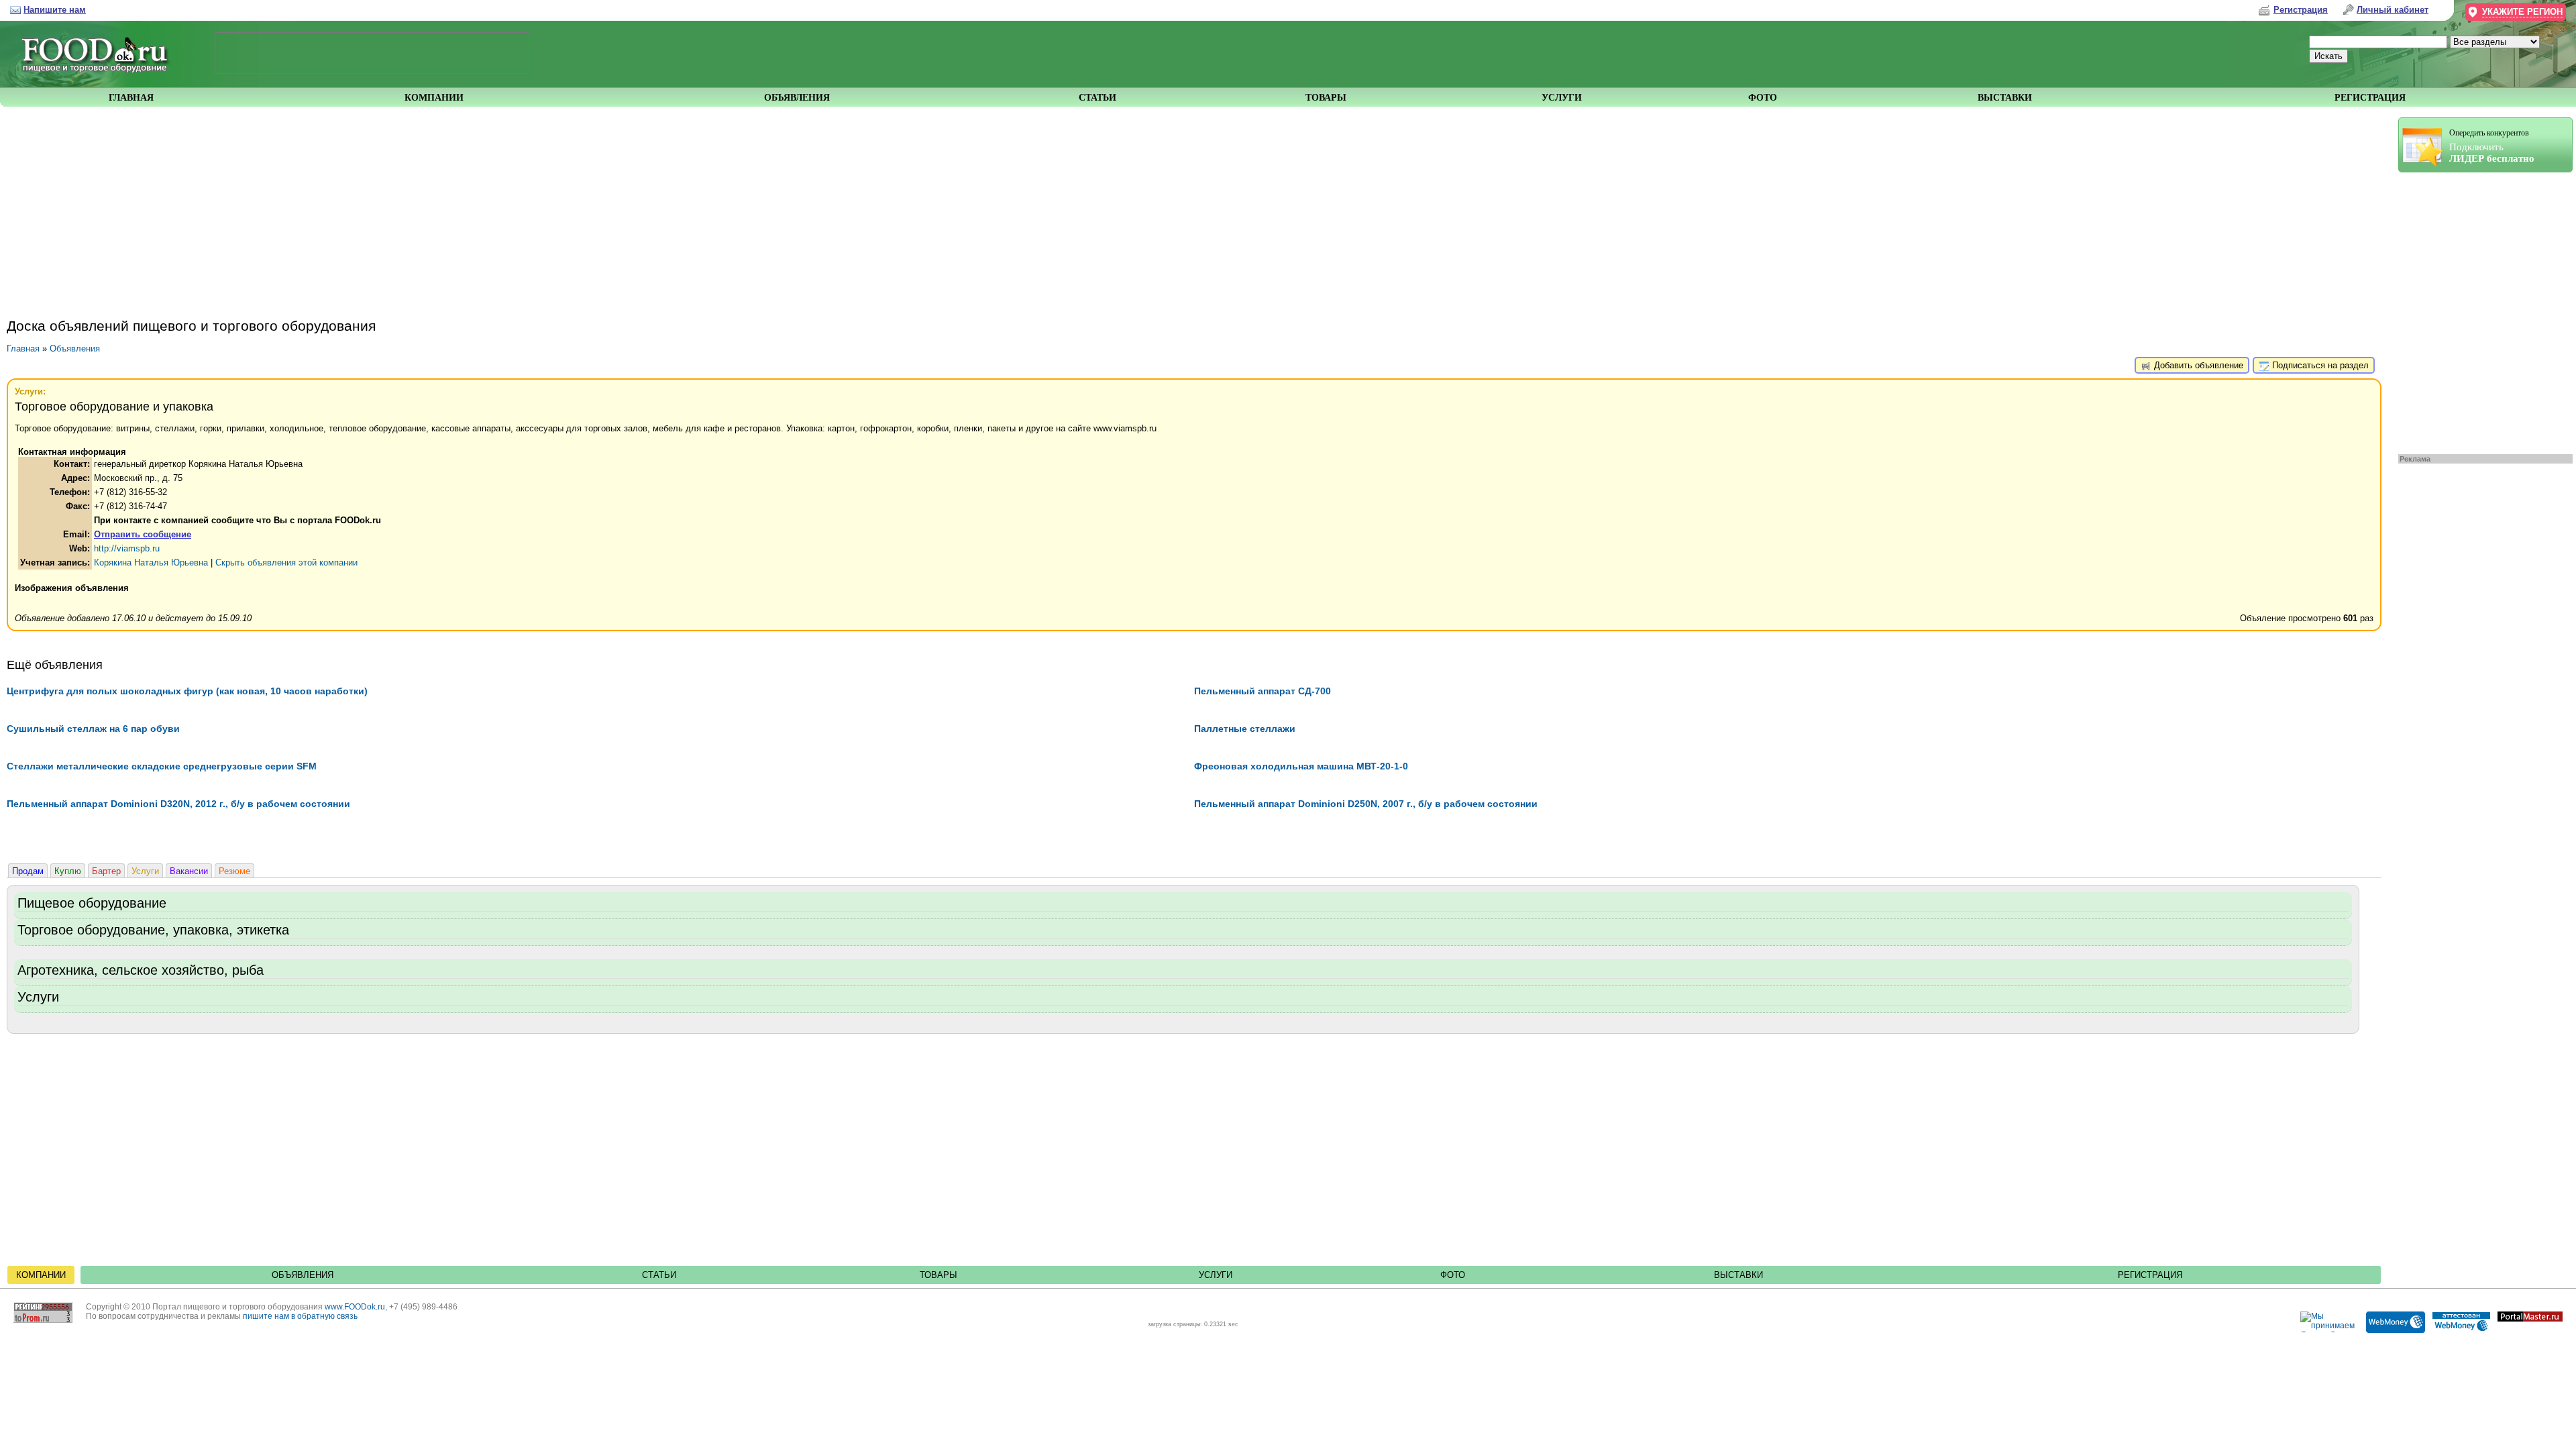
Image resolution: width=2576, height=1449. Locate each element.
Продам (28, 871)
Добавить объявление (2197, 365)
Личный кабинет (2393, 10)
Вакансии (189, 871)
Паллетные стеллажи (1245, 729)
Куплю (68, 871)
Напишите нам (55, 10)
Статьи (659, 1275)
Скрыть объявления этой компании (286, 562)
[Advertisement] (2479, 310)
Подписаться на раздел (2319, 365)
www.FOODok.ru (355, 1307)
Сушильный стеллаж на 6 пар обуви (93, 729)
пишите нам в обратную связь (300, 1316)
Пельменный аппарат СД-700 (1263, 691)
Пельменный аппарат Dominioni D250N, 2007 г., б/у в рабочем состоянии (1366, 804)
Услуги (145, 871)
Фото (1453, 1275)
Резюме (234, 871)
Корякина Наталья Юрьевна (151, 562)
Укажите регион (2522, 12)
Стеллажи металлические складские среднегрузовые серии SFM (162, 766)
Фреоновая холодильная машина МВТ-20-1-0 (1301, 766)
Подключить (2492, 146)
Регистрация (2150, 1275)
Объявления (75, 348)
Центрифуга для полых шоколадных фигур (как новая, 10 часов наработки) (187, 691)
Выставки (1738, 1275)
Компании (41, 1275)
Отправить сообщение (143, 534)
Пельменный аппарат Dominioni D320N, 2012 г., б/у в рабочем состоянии (178, 804)
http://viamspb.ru (127, 548)
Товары (938, 1275)
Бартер (106, 871)
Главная (23, 348)
